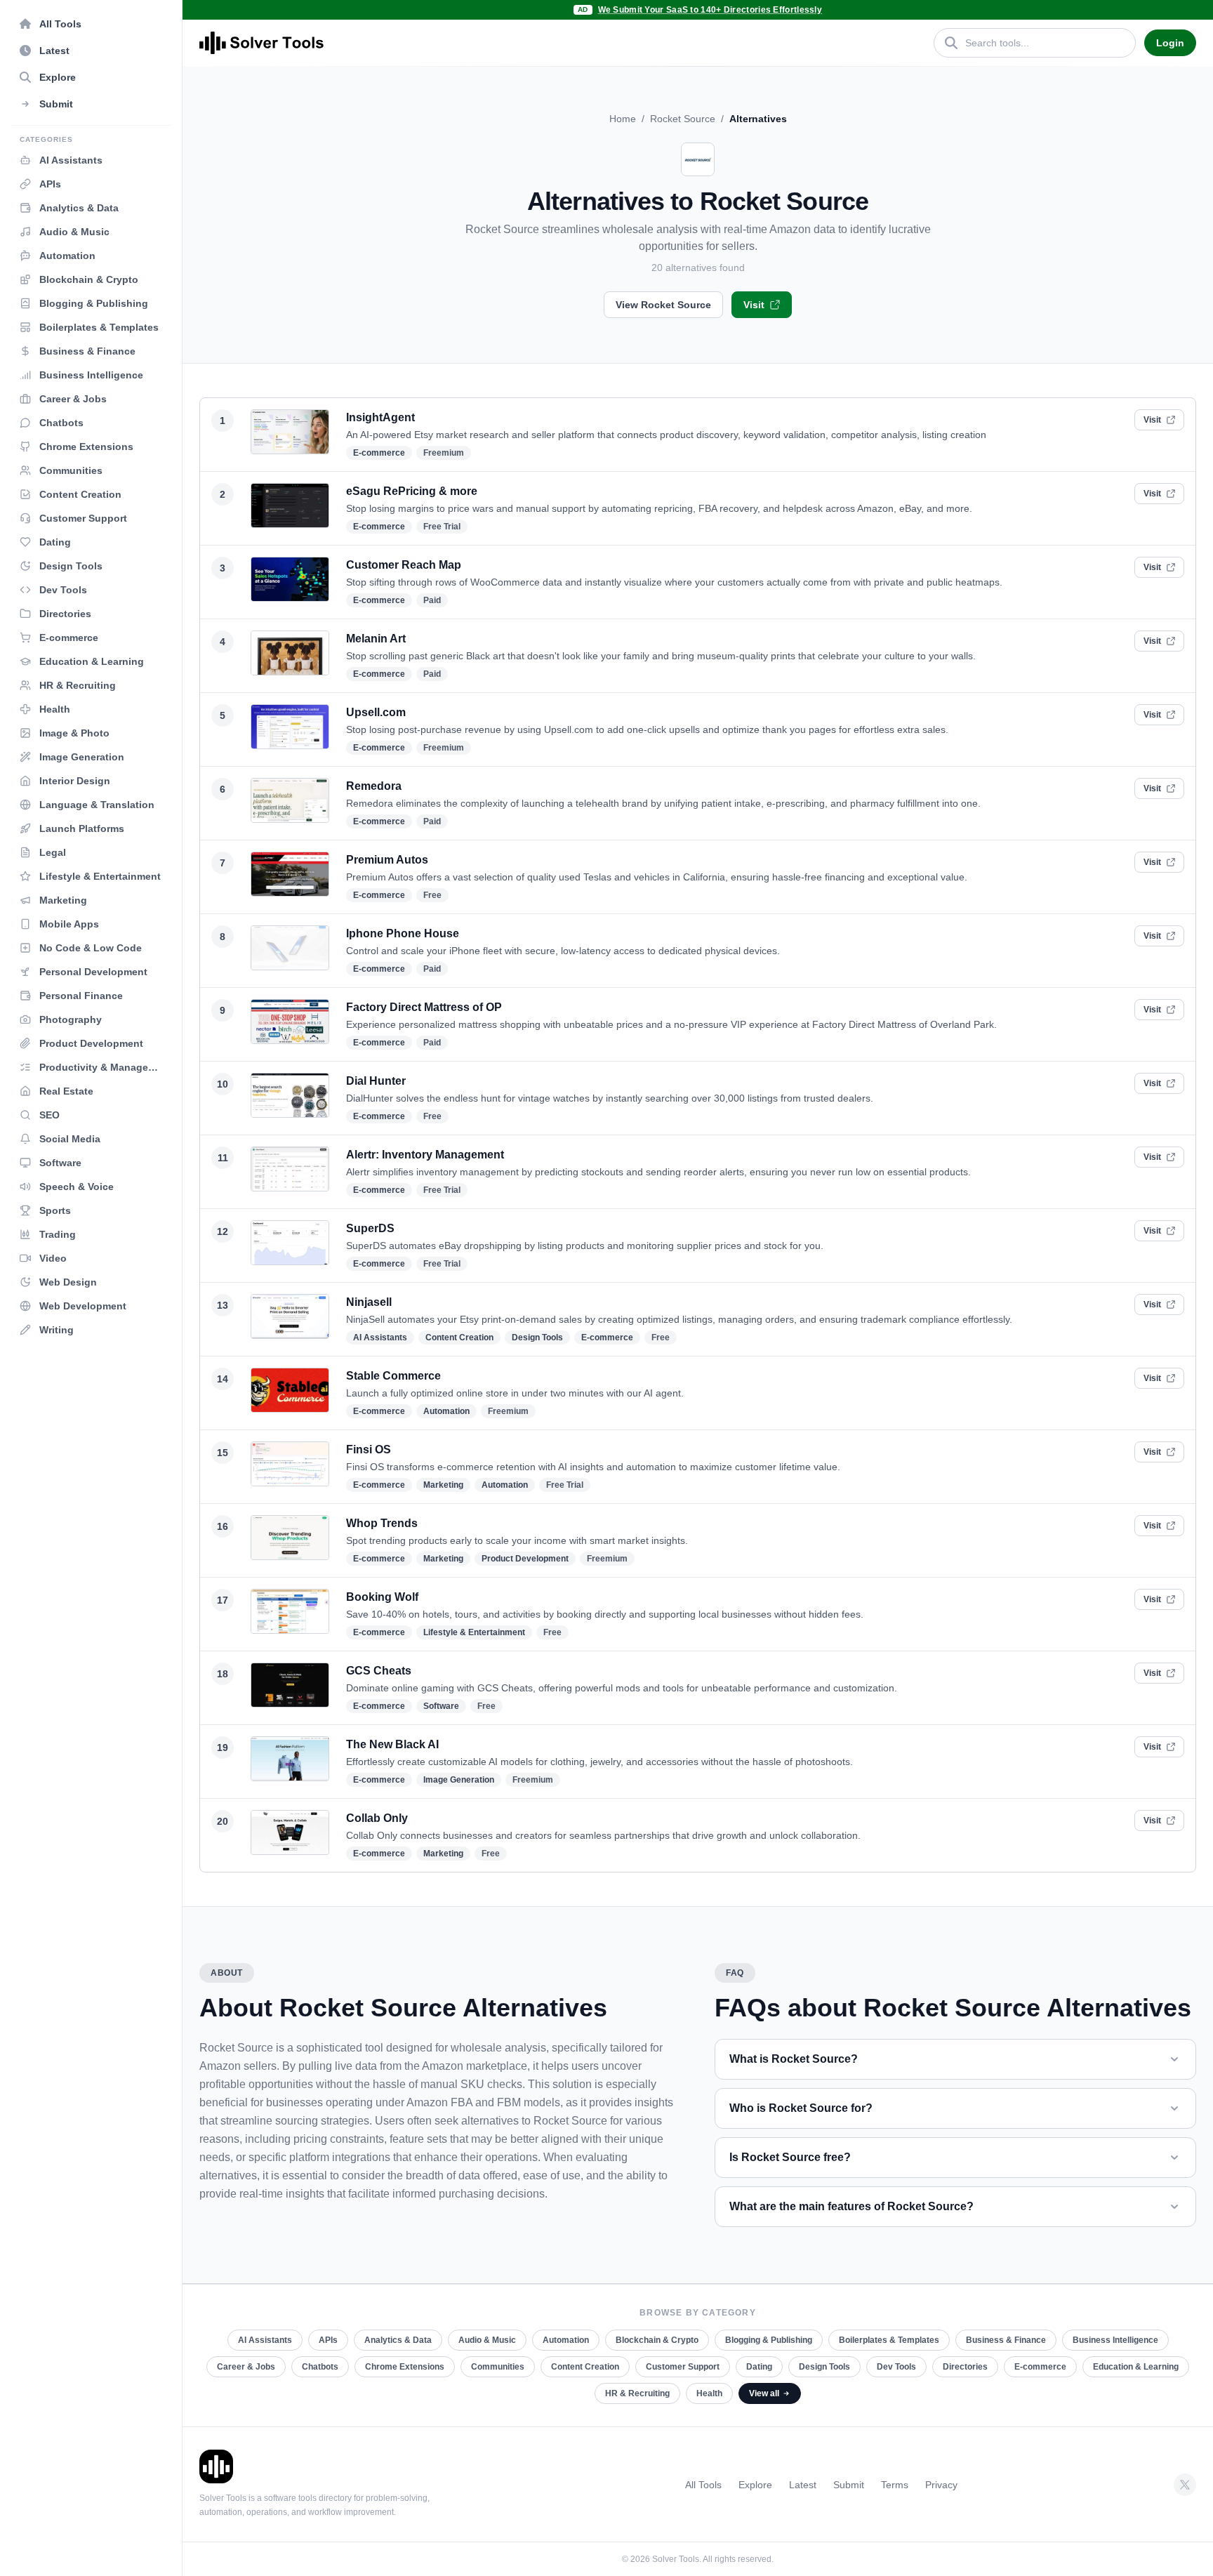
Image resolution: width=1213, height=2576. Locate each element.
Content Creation (459, 1337)
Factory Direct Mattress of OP (424, 1007)
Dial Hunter (376, 1081)
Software (441, 1706)
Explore (755, 2485)
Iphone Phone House (403, 933)
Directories (965, 2367)
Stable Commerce (393, 1376)
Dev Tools (896, 2367)
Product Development (525, 1559)
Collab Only (377, 1818)
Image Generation (459, 1780)
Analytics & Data (398, 2340)
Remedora (374, 786)
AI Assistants (380, 1337)
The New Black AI (392, 1744)
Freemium (444, 453)
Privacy (941, 2485)
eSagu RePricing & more (412, 491)
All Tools (703, 2485)
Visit (754, 305)
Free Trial (442, 527)
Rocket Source (683, 119)
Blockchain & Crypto (657, 2340)
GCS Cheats (379, 1671)
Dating (759, 2367)
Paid (432, 600)
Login (1170, 43)
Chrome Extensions (405, 2367)
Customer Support (683, 2367)
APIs (328, 2340)
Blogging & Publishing (769, 2340)
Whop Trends (382, 1523)
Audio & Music (487, 2340)
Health (709, 2393)
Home (623, 119)
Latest (803, 2485)
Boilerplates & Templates (889, 2340)
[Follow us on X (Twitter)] (1185, 2485)
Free (432, 895)
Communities (498, 2367)
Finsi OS (369, 1449)
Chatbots (320, 2367)
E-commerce (379, 453)
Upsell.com (376, 712)
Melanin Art (376, 639)
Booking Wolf (382, 1597)
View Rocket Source (663, 305)
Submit (849, 2485)
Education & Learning (1136, 2367)
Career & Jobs (246, 2367)
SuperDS (370, 1228)
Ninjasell (369, 1302)
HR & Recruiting (637, 2393)
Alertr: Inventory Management (425, 1155)
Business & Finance (1006, 2340)
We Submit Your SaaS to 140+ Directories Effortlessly (710, 10)
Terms (895, 2485)
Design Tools (537, 1337)
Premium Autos (387, 860)
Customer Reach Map (404, 565)
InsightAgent (380, 417)
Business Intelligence (1115, 2340)
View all (764, 2393)
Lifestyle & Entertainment (474, 1632)
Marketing (443, 1485)
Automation (446, 1411)
